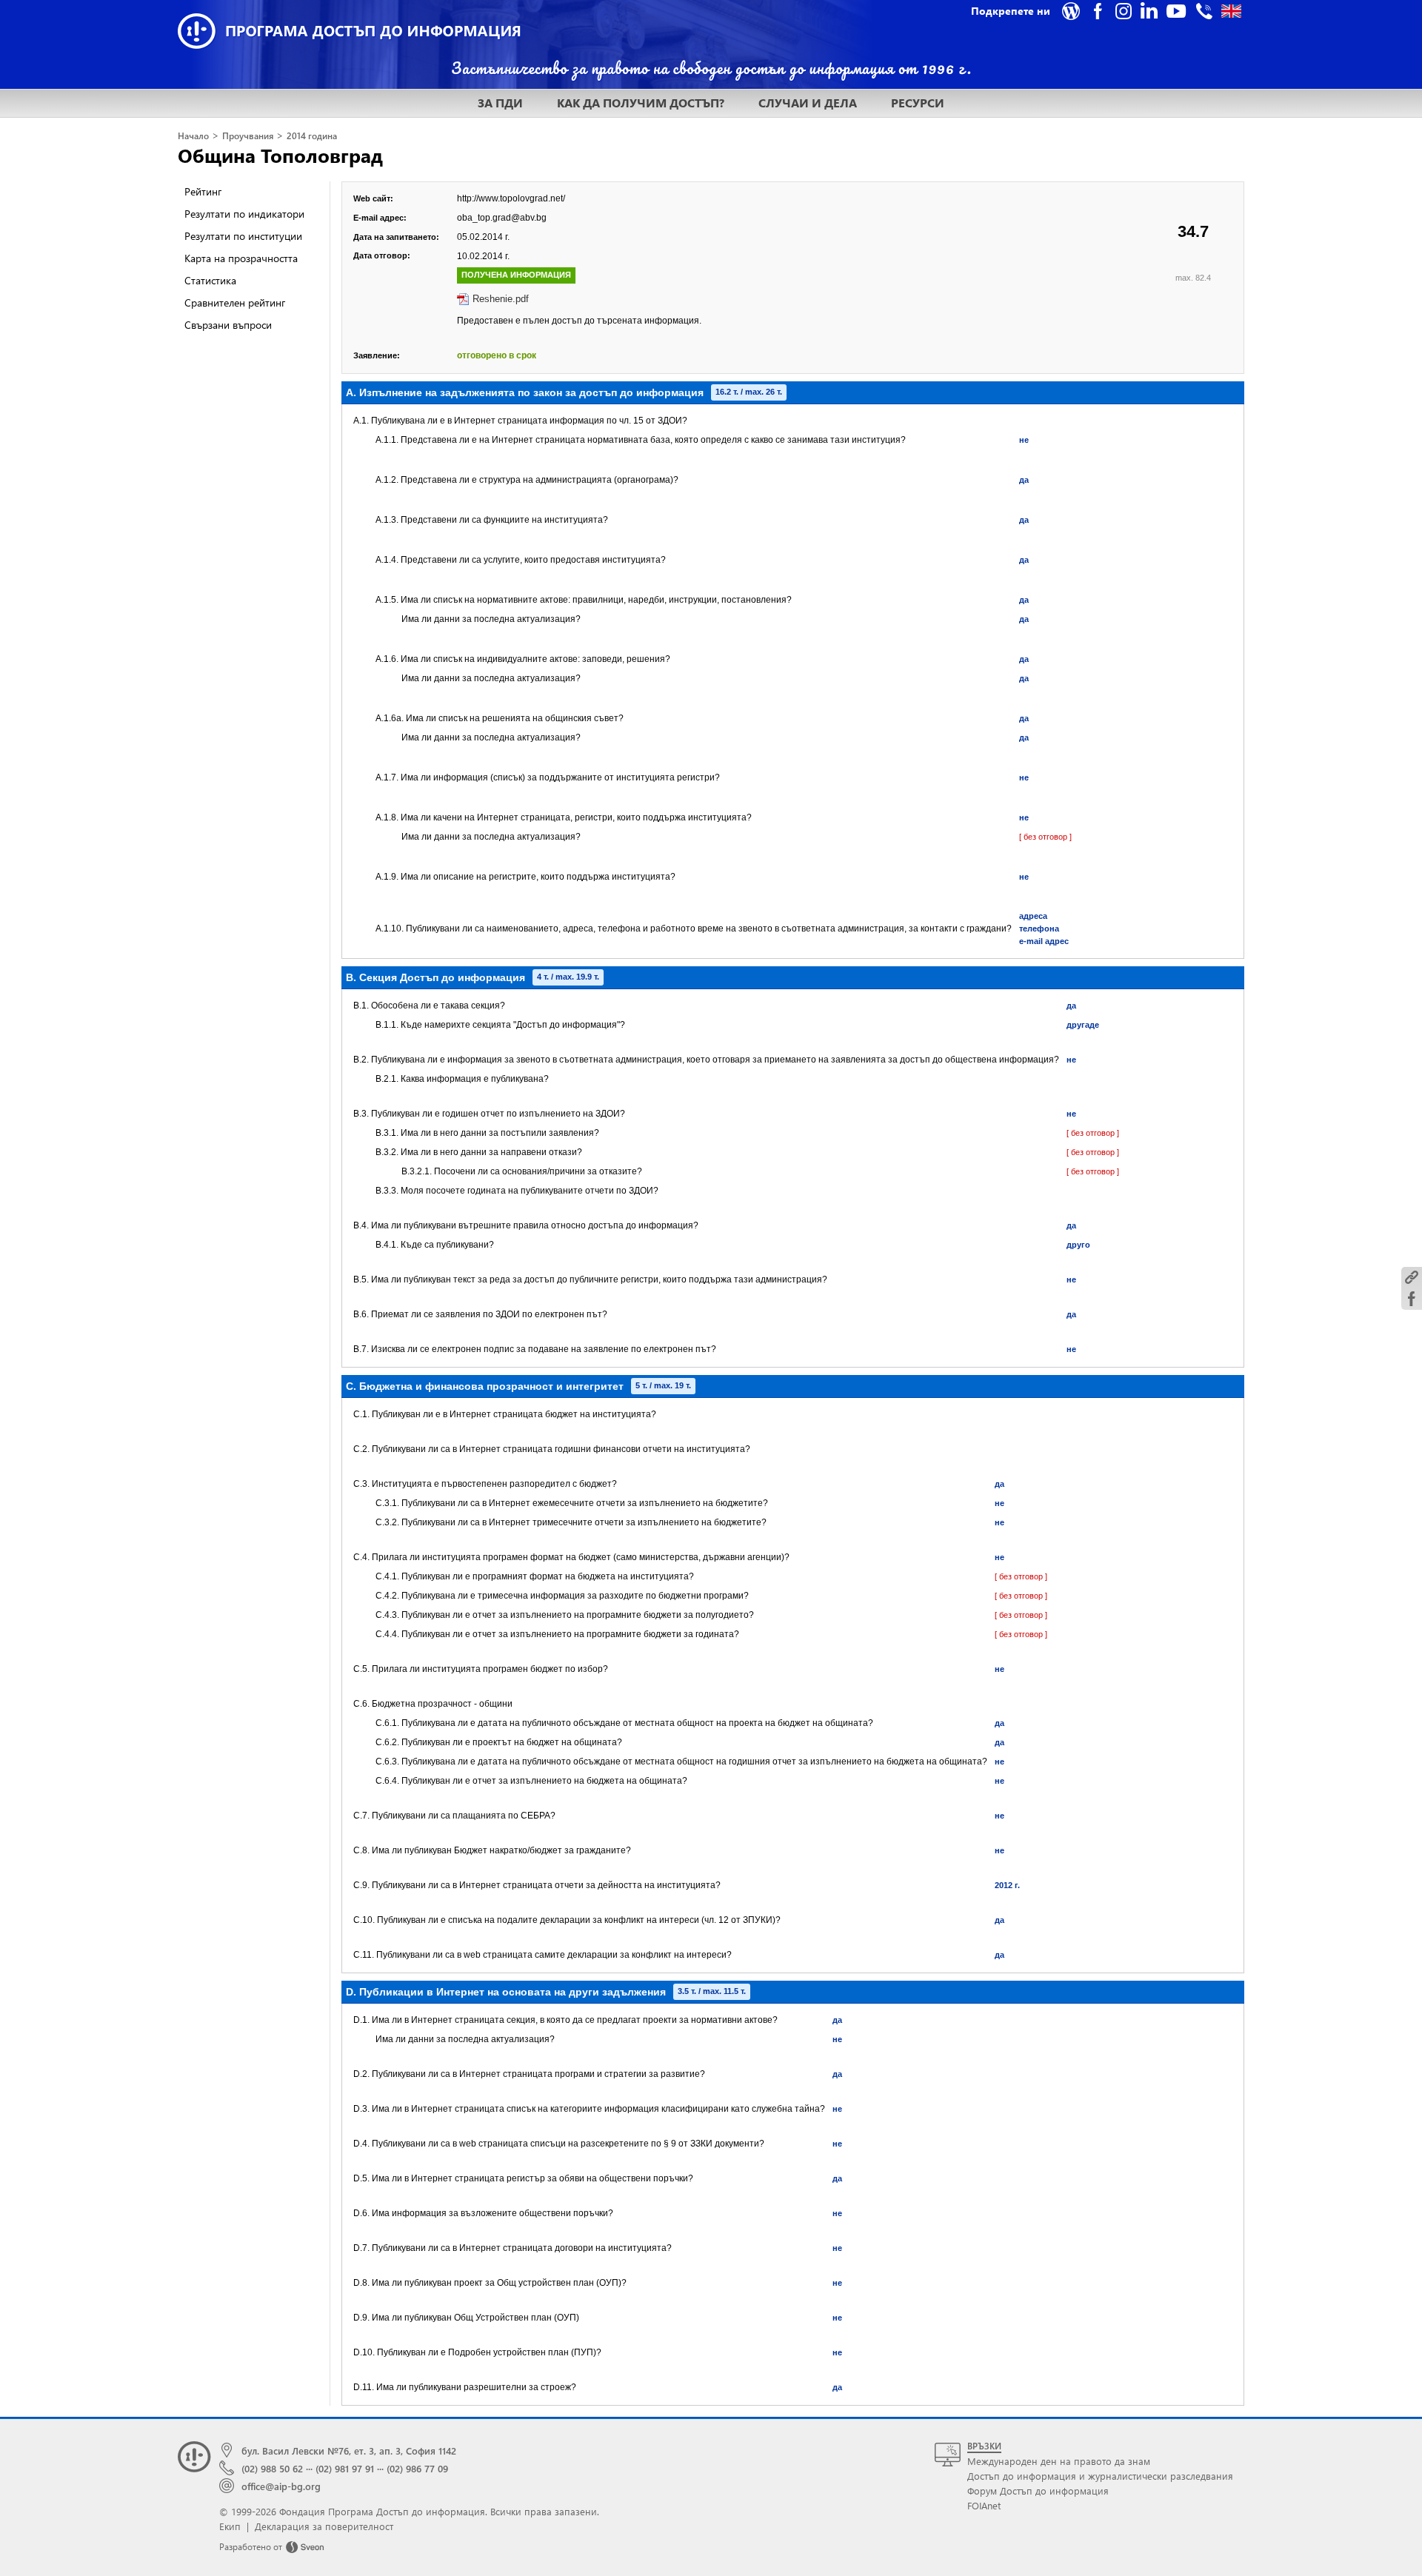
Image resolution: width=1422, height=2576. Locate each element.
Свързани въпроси (228, 325)
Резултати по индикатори (244, 214)
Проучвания (248, 136)
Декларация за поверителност (324, 2526)
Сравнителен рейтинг (235, 302)
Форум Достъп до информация (1038, 2490)
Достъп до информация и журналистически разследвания (1100, 2476)
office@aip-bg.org (281, 2486)
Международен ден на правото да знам (1059, 2461)
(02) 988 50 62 (272, 2468)
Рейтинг (203, 191)
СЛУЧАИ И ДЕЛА (808, 103)
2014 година (312, 136)
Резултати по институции (243, 236)
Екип (230, 2526)
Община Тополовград (280, 155)
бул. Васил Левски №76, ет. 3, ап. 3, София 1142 (349, 2450)
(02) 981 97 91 (345, 2468)
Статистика (210, 280)
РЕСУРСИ (918, 103)
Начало (193, 136)
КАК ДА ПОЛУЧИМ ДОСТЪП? (641, 103)
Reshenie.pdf (501, 299)
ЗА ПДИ (500, 103)
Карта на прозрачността (241, 258)
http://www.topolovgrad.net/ (511, 198)
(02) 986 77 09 (417, 2468)
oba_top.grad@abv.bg (502, 218)
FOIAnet (984, 2505)
